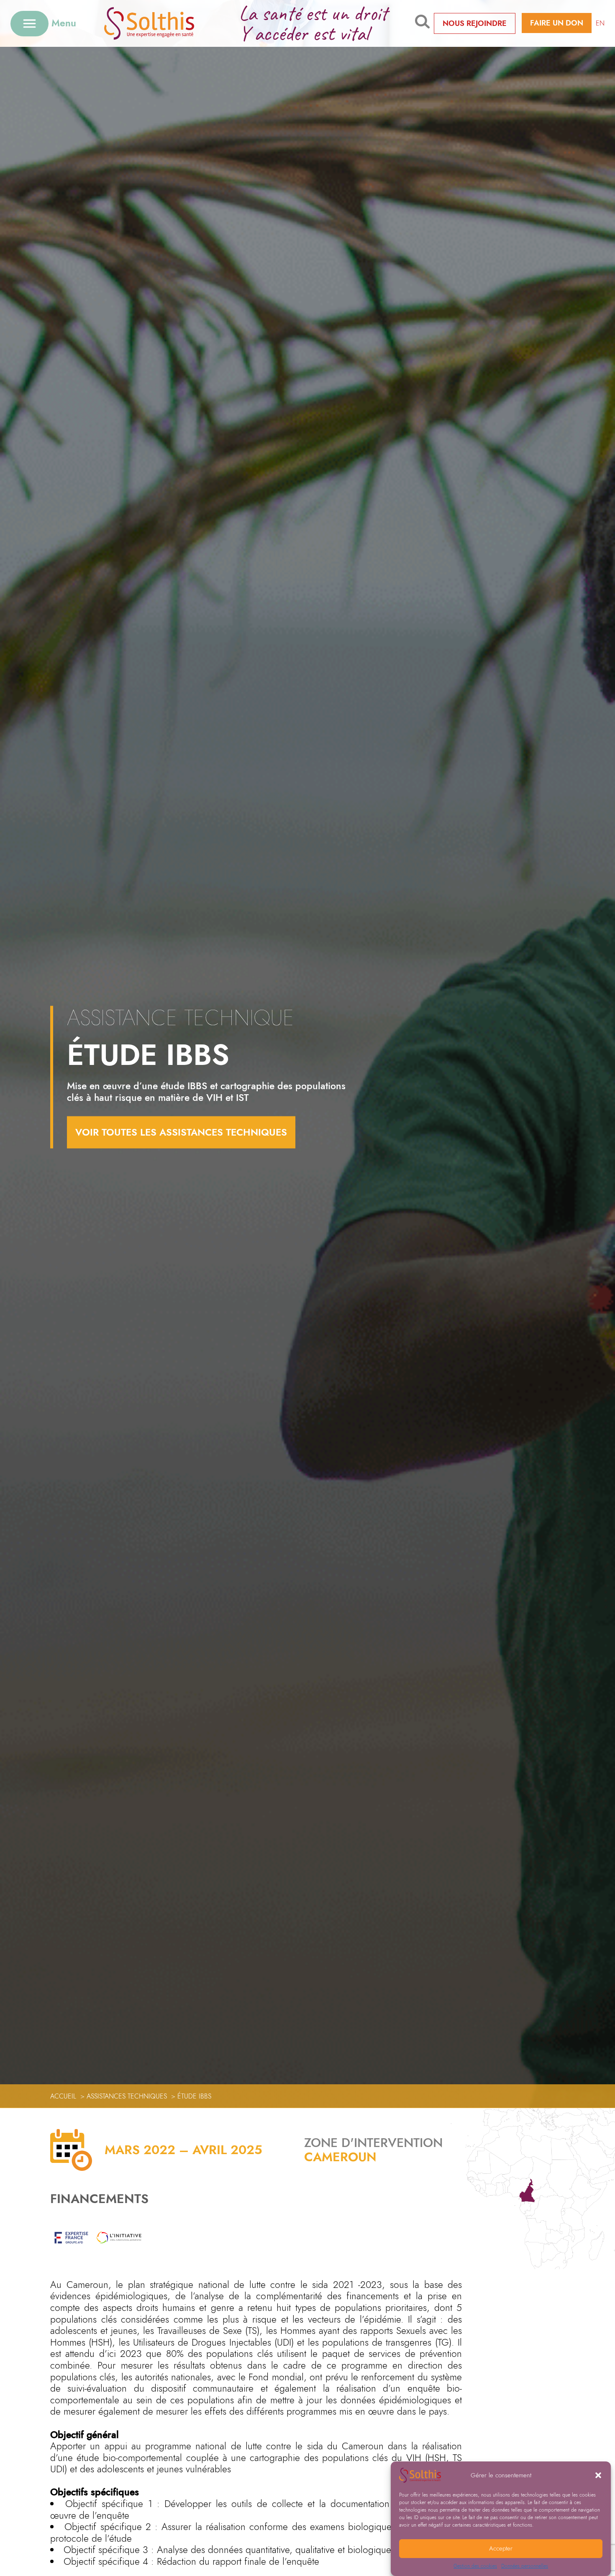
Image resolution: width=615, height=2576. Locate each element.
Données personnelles (525, 2566)
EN (600, 23)
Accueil (63, 2096)
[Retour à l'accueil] (162, 23)
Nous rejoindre (475, 23)
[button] (598, 2475)
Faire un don (557, 23)
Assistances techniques (127, 2096)
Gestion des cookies (475, 2566)
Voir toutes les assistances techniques (181, 1132)
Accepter (501, 2549)
